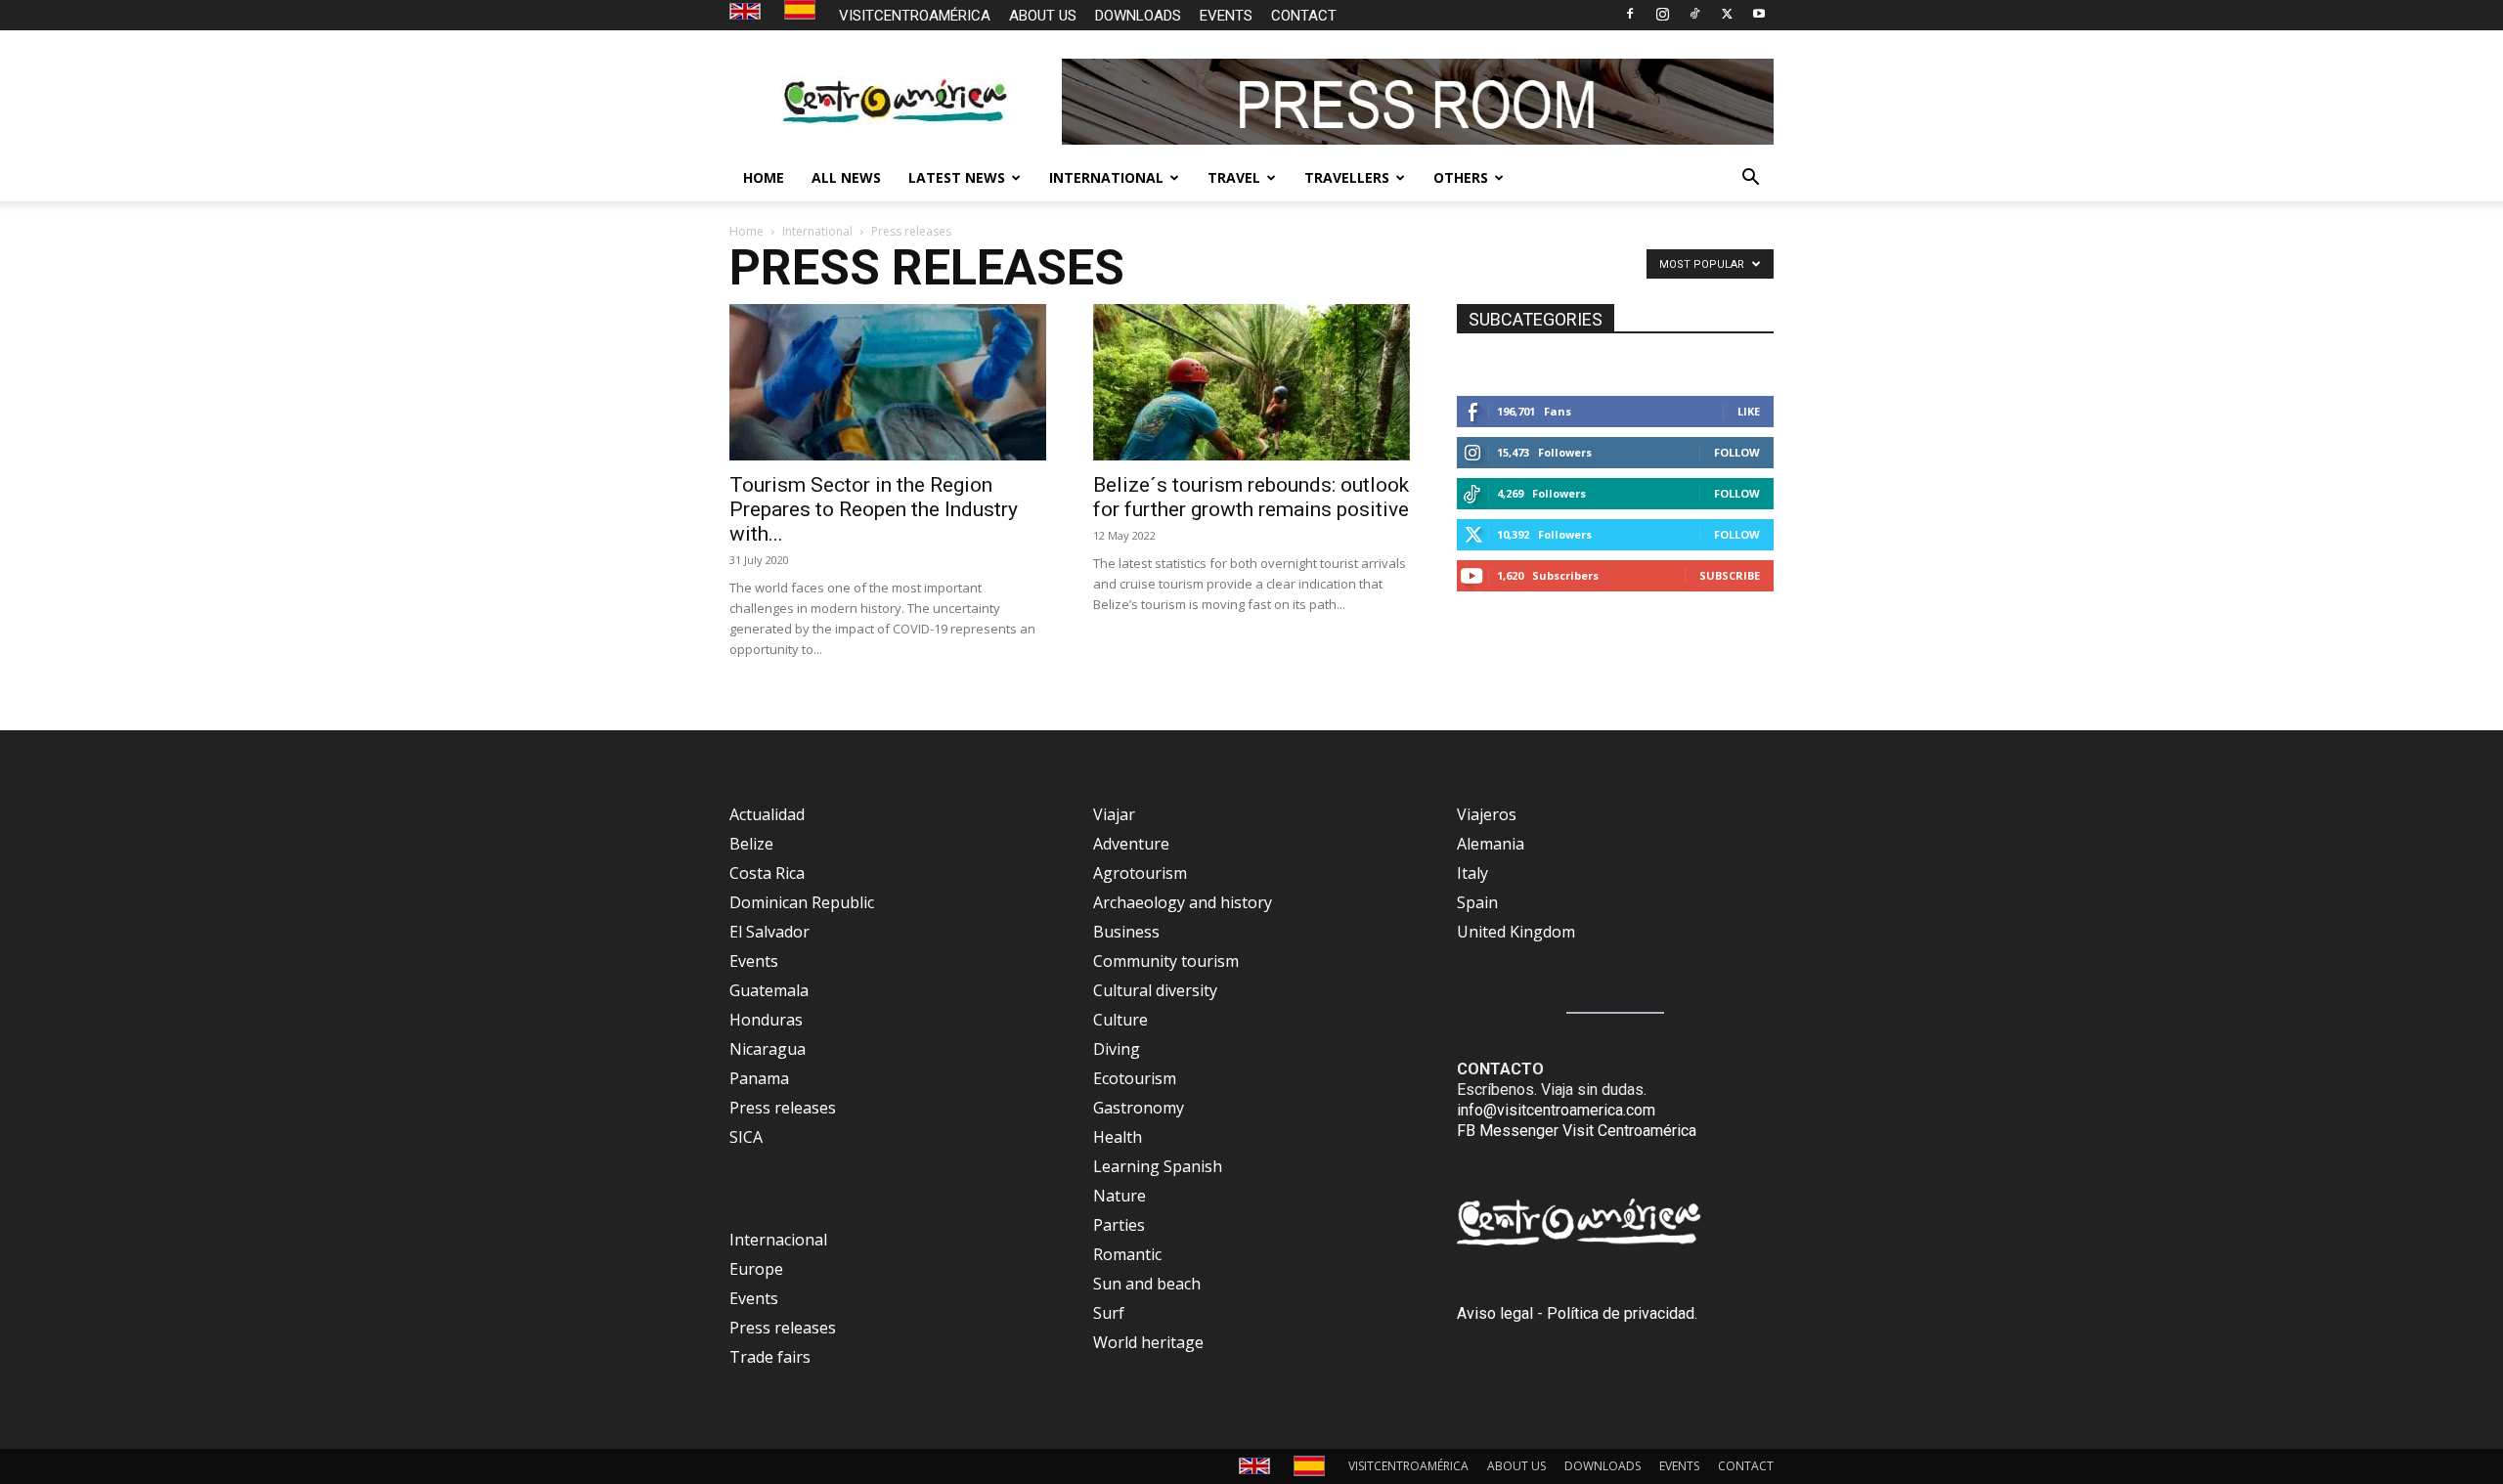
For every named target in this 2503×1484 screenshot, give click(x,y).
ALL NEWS (846, 177)
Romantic (1127, 1254)
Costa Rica (767, 873)
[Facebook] (1630, 14)
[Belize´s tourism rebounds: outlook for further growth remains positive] (1251, 382)
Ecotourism (1135, 1078)
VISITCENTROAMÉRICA (915, 16)
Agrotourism (1140, 873)
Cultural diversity (1155, 990)
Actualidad (767, 814)
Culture (1120, 1020)
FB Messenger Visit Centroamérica (1577, 1131)
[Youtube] (1759, 14)
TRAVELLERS (1347, 177)
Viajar (1114, 814)
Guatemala (769, 990)
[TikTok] (1694, 14)
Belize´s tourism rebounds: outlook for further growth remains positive (1251, 497)
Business (1126, 932)
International (817, 231)
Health (1118, 1137)
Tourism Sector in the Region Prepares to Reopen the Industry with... (874, 509)
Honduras (766, 1020)
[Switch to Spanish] (802, 10)
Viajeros (1487, 814)
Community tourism (1166, 961)
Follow (1737, 452)
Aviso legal (1495, 1313)
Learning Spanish (1158, 1166)
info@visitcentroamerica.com (1556, 1110)
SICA (746, 1137)
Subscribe (1730, 575)
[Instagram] (1662, 14)
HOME (764, 177)
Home (747, 231)
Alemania (1491, 844)
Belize (751, 844)
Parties (1119, 1225)
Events (754, 961)
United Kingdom (1516, 932)
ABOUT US (1043, 16)
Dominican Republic (802, 902)
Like (1749, 411)
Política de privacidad (1621, 1313)
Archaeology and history (1183, 902)
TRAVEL (1234, 177)
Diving (1117, 1049)
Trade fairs (770, 1357)
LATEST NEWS (957, 177)
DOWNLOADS (1138, 16)
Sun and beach (1147, 1284)
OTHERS (1461, 177)
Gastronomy (1139, 1108)
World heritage (1148, 1342)
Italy (1472, 873)
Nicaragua (768, 1049)
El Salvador (769, 932)
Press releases (783, 1108)
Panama (759, 1078)
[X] (1727, 14)
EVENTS (1226, 16)
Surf (1109, 1313)
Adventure (1131, 844)
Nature (1120, 1196)
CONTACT (1304, 16)
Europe (756, 1269)
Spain (1477, 902)
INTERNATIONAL (1106, 177)
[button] (1750, 179)
